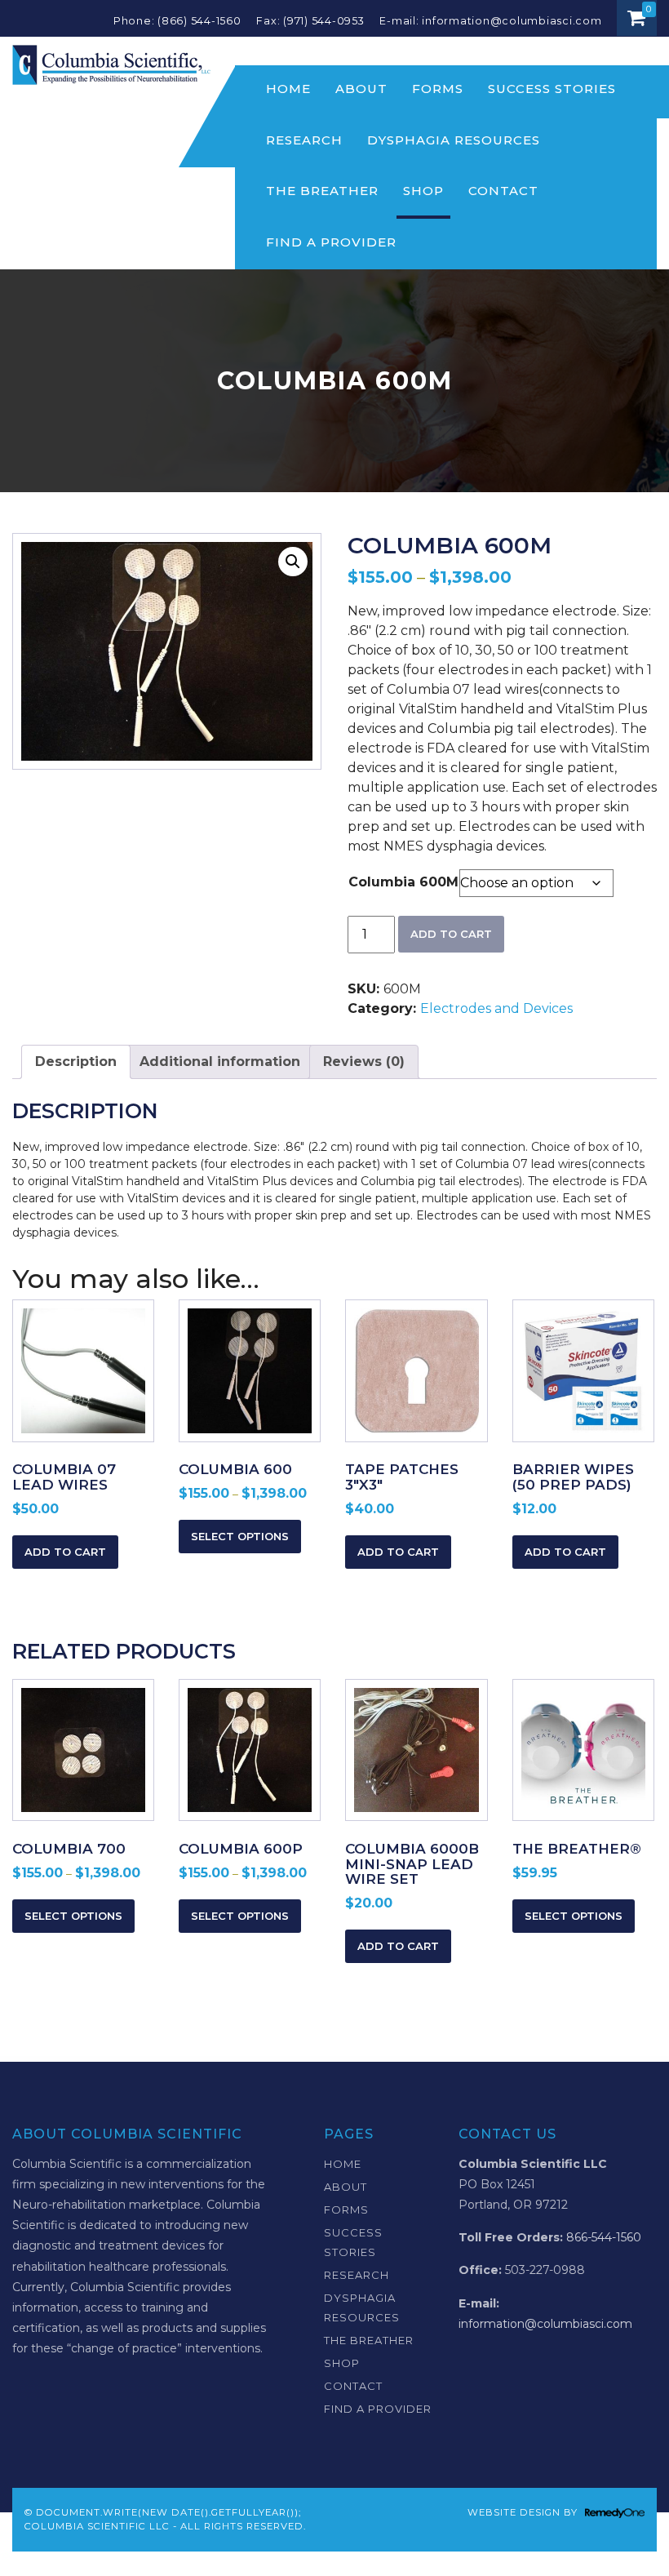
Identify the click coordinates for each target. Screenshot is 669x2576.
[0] (637, 18)
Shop (423, 191)
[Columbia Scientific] (111, 64)
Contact (503, 191)
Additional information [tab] (220, 1061)
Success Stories (552, 89)
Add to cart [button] (65, 1552)
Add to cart (451, 934)
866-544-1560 (604, 2237)
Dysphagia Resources (454, 140)
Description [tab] (76, 1061)
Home (288, 89)
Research (304, 140)
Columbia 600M (403, 882)
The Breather (322, 191)
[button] (293, 562)
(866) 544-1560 (199, 21)
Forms (438, 89)
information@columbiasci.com (513, 21)
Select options (240, 1536)
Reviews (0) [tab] (364, 1061)
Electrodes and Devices (496, 1008)
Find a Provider (331, 242)
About (361, 89)
